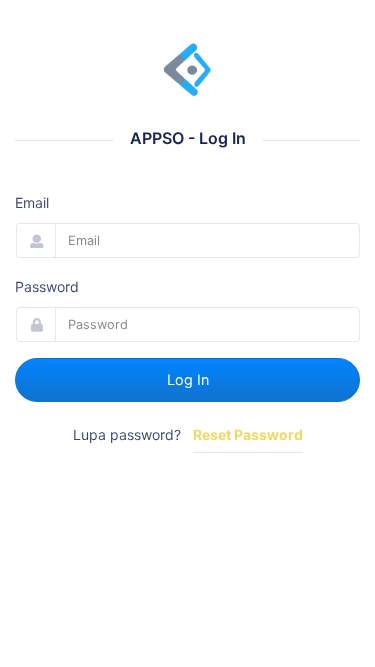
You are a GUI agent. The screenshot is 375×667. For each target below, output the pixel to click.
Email (32, 202)
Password (47, 286)
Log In (188, 379)
